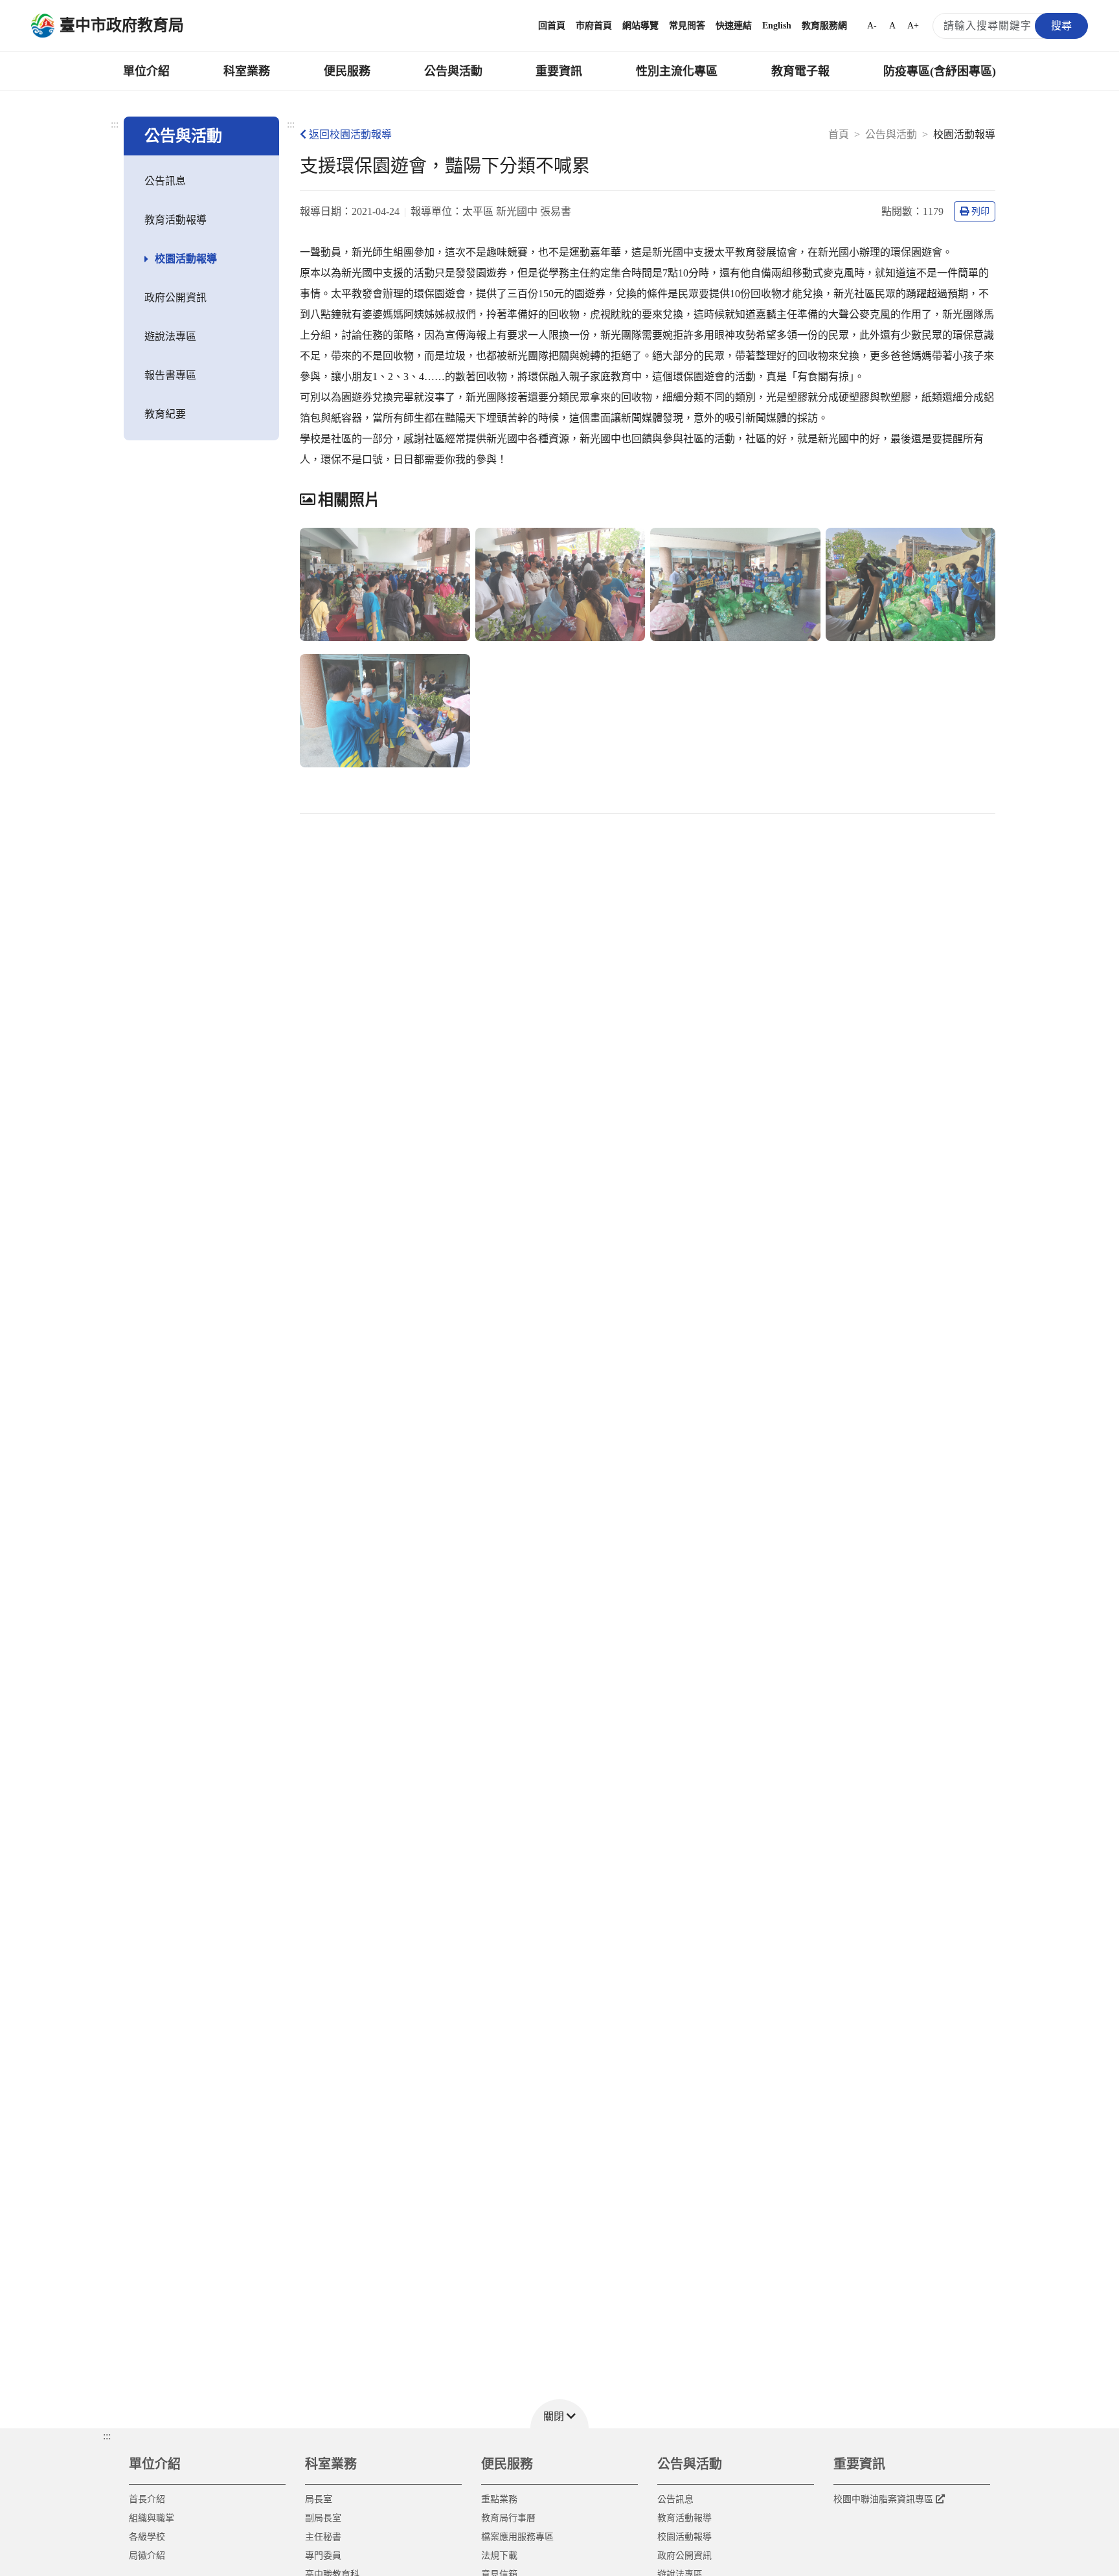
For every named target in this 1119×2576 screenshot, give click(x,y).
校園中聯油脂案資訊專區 (883, 2499)
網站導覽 (640, 26)
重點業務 (499, 2499)
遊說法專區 (170, 336)
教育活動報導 (175, 220)
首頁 (839, 134)
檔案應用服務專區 (517, 2537)
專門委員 (323, 2556)
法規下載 (499, 2556)
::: (115, 124)
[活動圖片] (385, 584)
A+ (913, 26)
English (777, 26)
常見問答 (687, 26)
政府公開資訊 (175, 298)
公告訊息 (165, 181)
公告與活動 (453, 71)
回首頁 (552, 26)
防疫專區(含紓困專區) (940, 71)
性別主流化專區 (677, 71)
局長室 (319, 2499)
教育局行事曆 (508, 2518)
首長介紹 (147, 2499)
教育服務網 (824, 26)
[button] (559, 2414)
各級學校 (147, 2537)
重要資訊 (559, 71)
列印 (980, 211)
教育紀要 (165, 414)
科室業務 (247, 71)
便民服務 (347, 71)
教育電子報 (800, 71)
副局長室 (323, 2518)
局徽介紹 (147, 2556)
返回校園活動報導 (350, 134)
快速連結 (734, 26)
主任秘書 (323, 2537)
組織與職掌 (152, 2518)
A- (872, 26)
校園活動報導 (186, 259)
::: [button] (107, 2436)
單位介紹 (146, 71)
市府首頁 (594, 26)
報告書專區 (170, 375)
